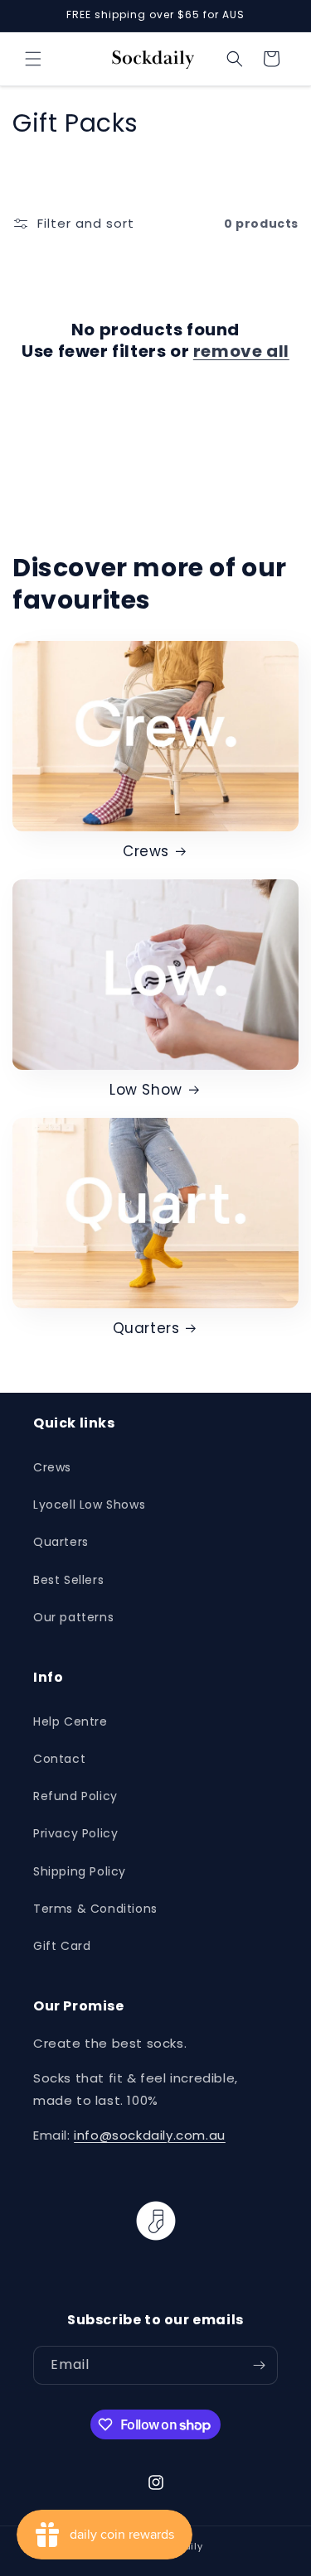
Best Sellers (68, 1580)
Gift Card (62, 1946)
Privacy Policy (75, 1833)
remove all (241, 351)
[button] (33, 59)
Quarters (146, 1328)
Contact (59, 1759)
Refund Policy (75, 1796)
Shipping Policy (80, 1871)
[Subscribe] (259, 2365)
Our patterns (73, 1617)
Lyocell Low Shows (89, 1505)
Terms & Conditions (95, 1909)
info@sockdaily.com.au (150, 2135)
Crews (146, 851)
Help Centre (70, 1721)
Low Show (146, 1090)
